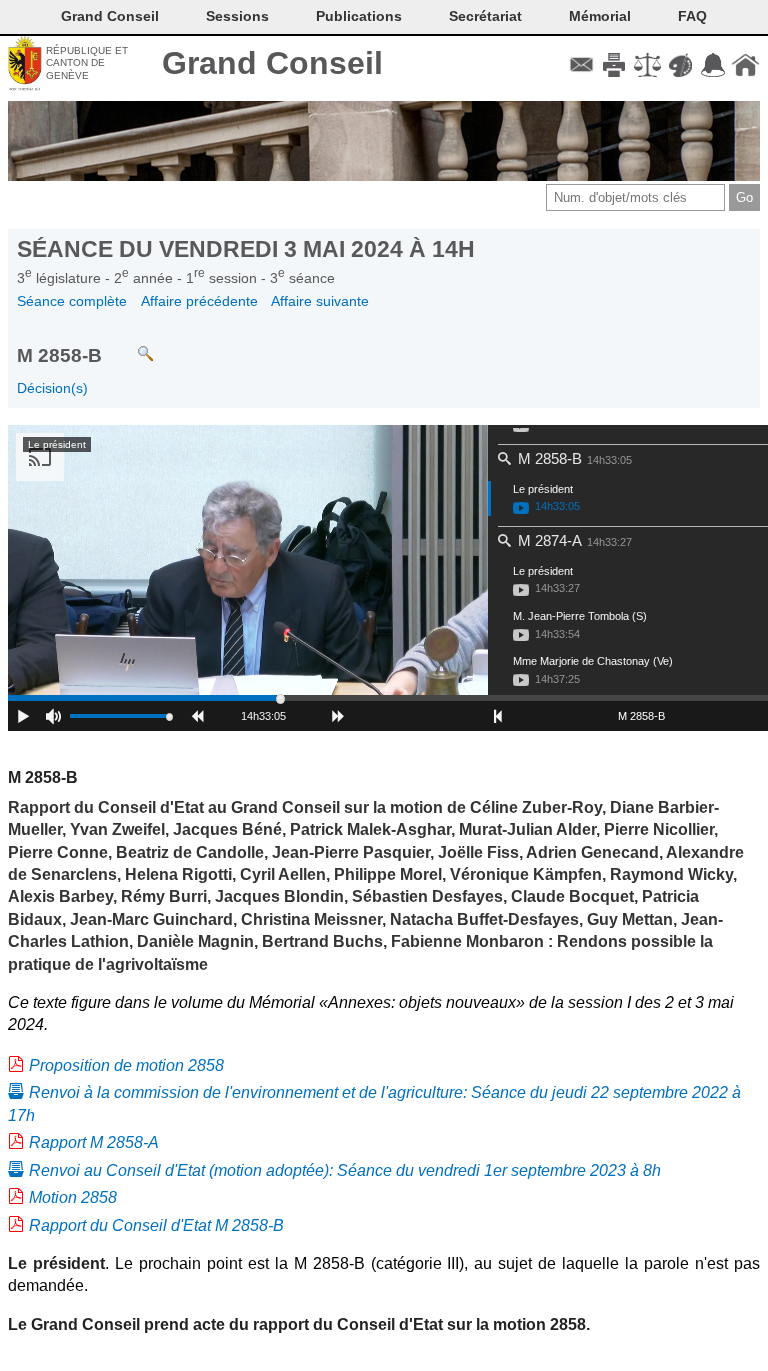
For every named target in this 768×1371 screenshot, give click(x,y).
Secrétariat (485, 16)
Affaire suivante (320, 301)
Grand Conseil (272, 63)
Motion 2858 (73, 1197)
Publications (359, 16)
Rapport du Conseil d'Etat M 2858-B (156, 1225)
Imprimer (614, 65)
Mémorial (600, 16)
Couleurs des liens (680, 65)
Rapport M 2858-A (94, 1142)
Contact (581, 65)
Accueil (745, 65)
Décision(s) (52, 388)
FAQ (692, 16)
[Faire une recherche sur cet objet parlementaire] (130, 344)
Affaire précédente (199, 301)
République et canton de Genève (87, 63)
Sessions (237, 16)
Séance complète (72, 301)
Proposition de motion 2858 (126, 1065)
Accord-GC (712, 65)
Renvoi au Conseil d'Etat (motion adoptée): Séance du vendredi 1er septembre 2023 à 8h (345, 1170)
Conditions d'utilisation (647, 65)
